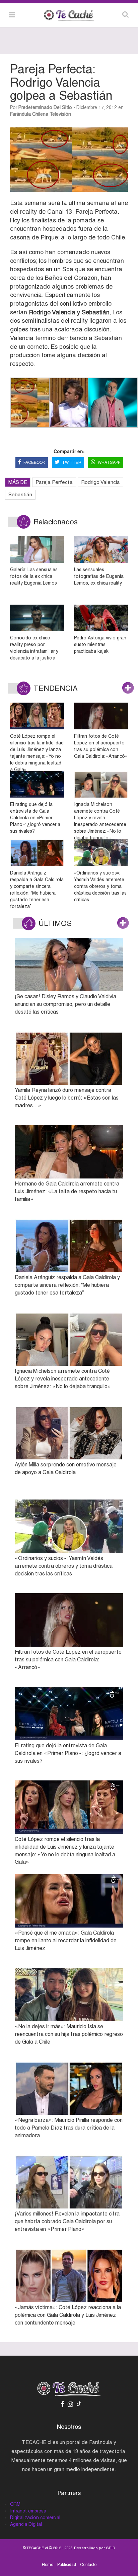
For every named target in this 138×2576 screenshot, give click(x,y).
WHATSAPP (109, 462)
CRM (15, 2504)
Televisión (60, 114)
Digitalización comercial (35, 2517)
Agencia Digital (26, 2524)
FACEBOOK (34, 462)
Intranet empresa (28, 2511)
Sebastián (20, 494)
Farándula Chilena (29, 114)
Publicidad (67, 2565)
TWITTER (72, 462)
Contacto (88, 2565)
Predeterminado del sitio (45, 107)
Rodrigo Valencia (100, 482)
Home (48, 2565)
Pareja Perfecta (54, 482)
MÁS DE (18, 482)
